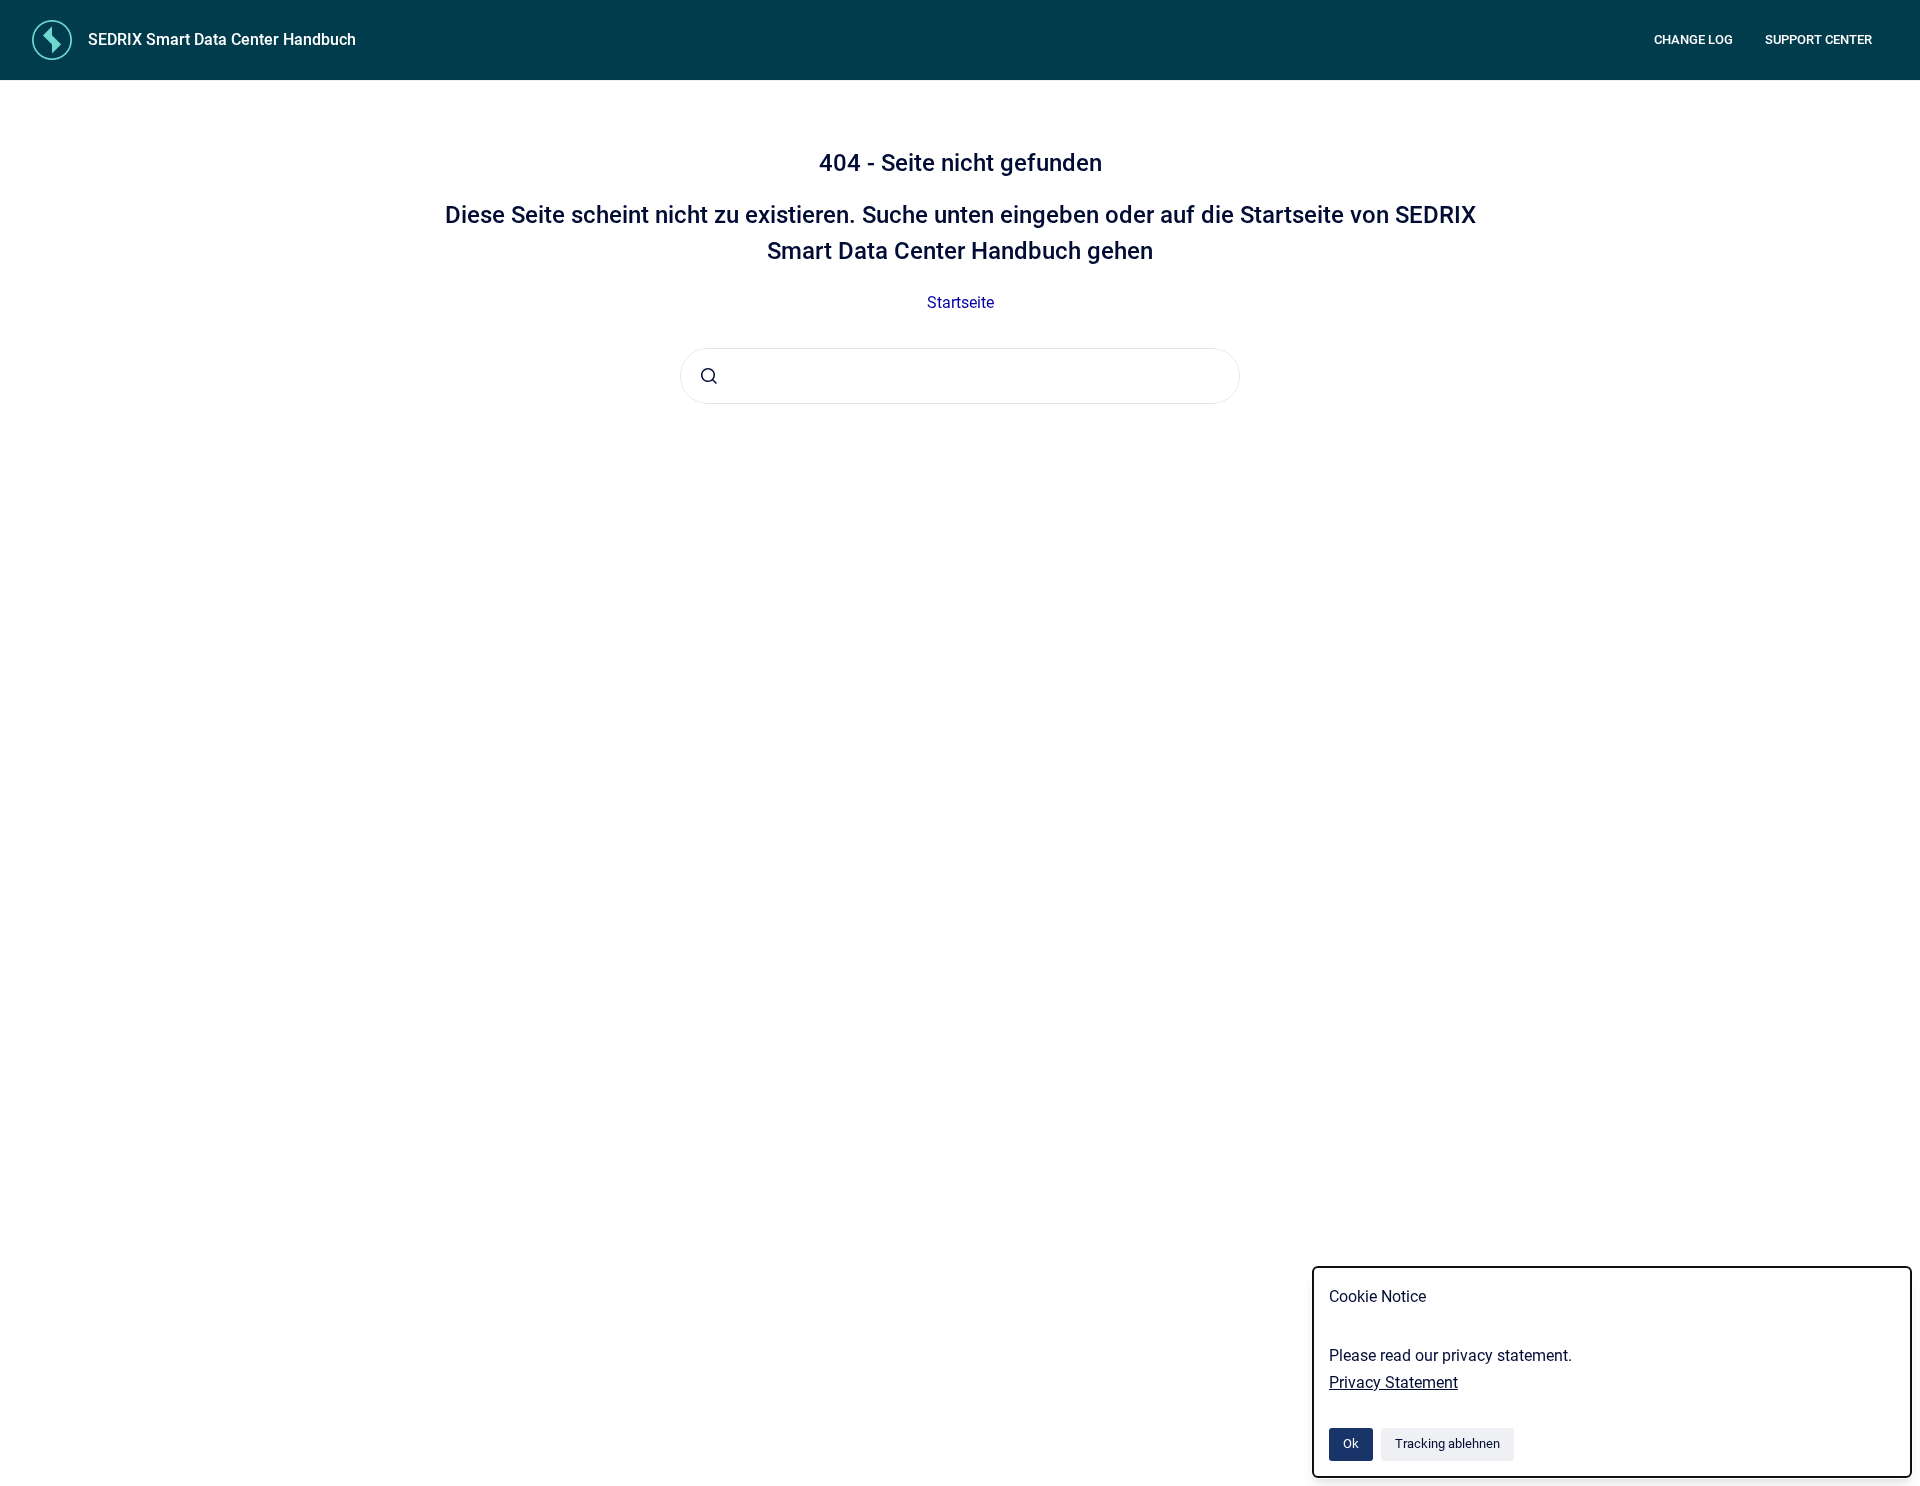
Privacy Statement (1393, 1382)
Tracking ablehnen (1447, 1443)
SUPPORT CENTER (1818, 39)
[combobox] (960, 376)
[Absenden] (709, 376)
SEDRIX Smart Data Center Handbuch (222, 39)
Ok (1351, 1443)
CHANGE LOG (1693, 39)
